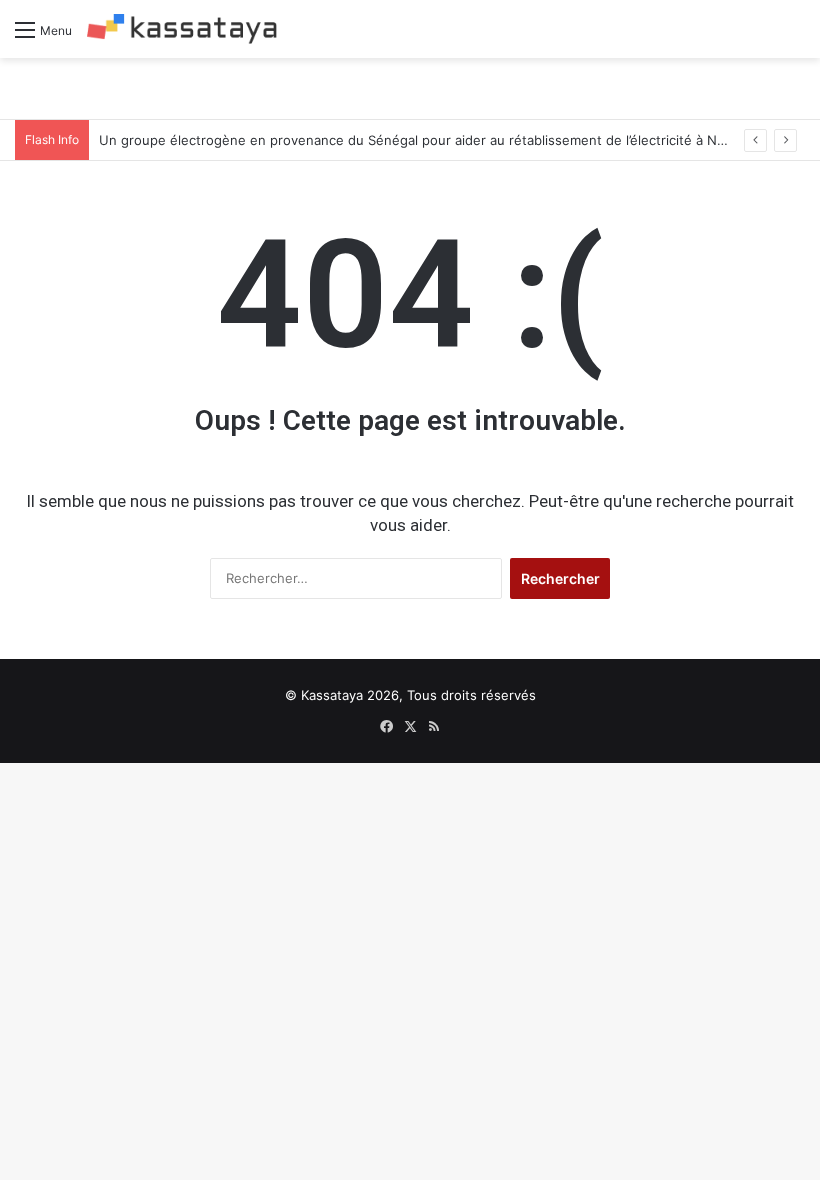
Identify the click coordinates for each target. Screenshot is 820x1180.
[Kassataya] (182, 29)
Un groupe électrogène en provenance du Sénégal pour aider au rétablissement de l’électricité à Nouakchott (439, 140)
